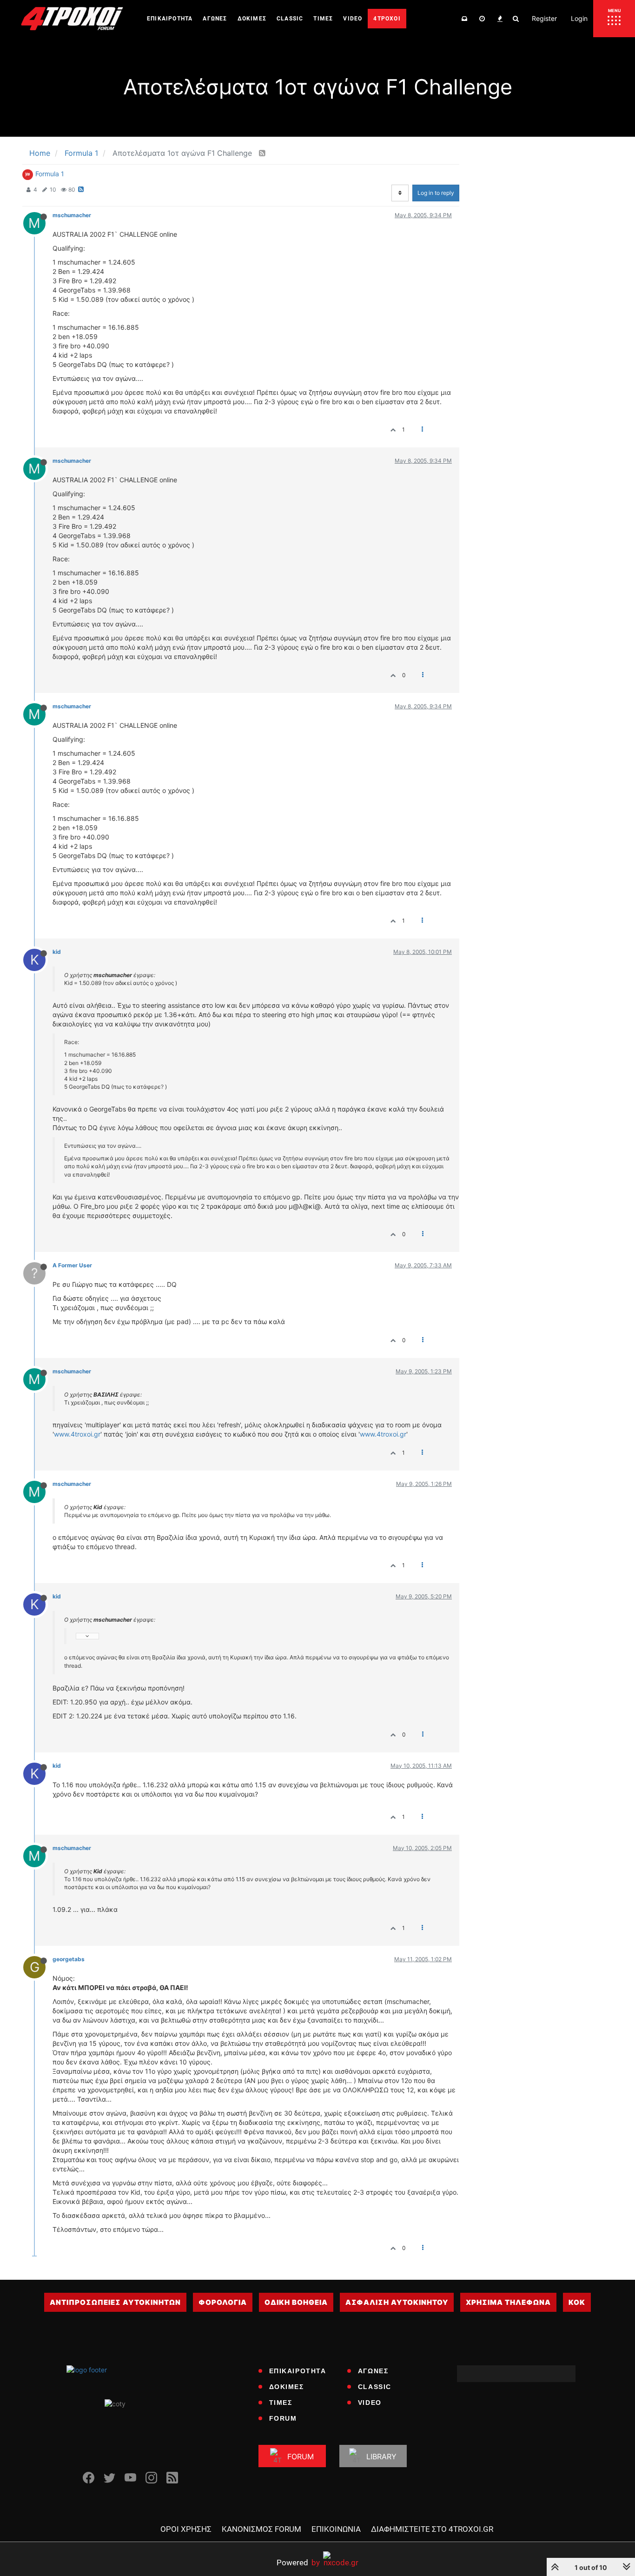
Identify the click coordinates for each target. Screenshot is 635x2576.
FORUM (283, 2418)
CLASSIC (375, 2387)
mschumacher (72, 215)
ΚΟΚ (577, 2302)
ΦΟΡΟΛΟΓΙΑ (223, 2302)
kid (57, 952)
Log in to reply (436, 193)
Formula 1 (50, 174)
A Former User (72, 1265)
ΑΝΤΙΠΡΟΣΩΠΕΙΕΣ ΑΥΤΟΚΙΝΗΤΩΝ (115, 2302)
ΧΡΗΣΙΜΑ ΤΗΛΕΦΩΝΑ (508, 2302)
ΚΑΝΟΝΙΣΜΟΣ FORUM (261, 2529)
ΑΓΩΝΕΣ (373, 2371)
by (298, 2562)
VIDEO (370, 2403)
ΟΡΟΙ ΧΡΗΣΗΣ (186, 2529)
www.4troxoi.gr (77, 1434)
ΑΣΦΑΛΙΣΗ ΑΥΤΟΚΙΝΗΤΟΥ (397, 2302)
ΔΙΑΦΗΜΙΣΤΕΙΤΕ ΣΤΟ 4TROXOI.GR (432, 2529)
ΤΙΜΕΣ (281, 2403)
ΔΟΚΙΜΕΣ (287, 2387)
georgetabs (69, 1959)
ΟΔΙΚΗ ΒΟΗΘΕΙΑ (296, 2302)
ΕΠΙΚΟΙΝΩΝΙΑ (336, 2529)
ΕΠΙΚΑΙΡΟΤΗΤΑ (298, 2371)
